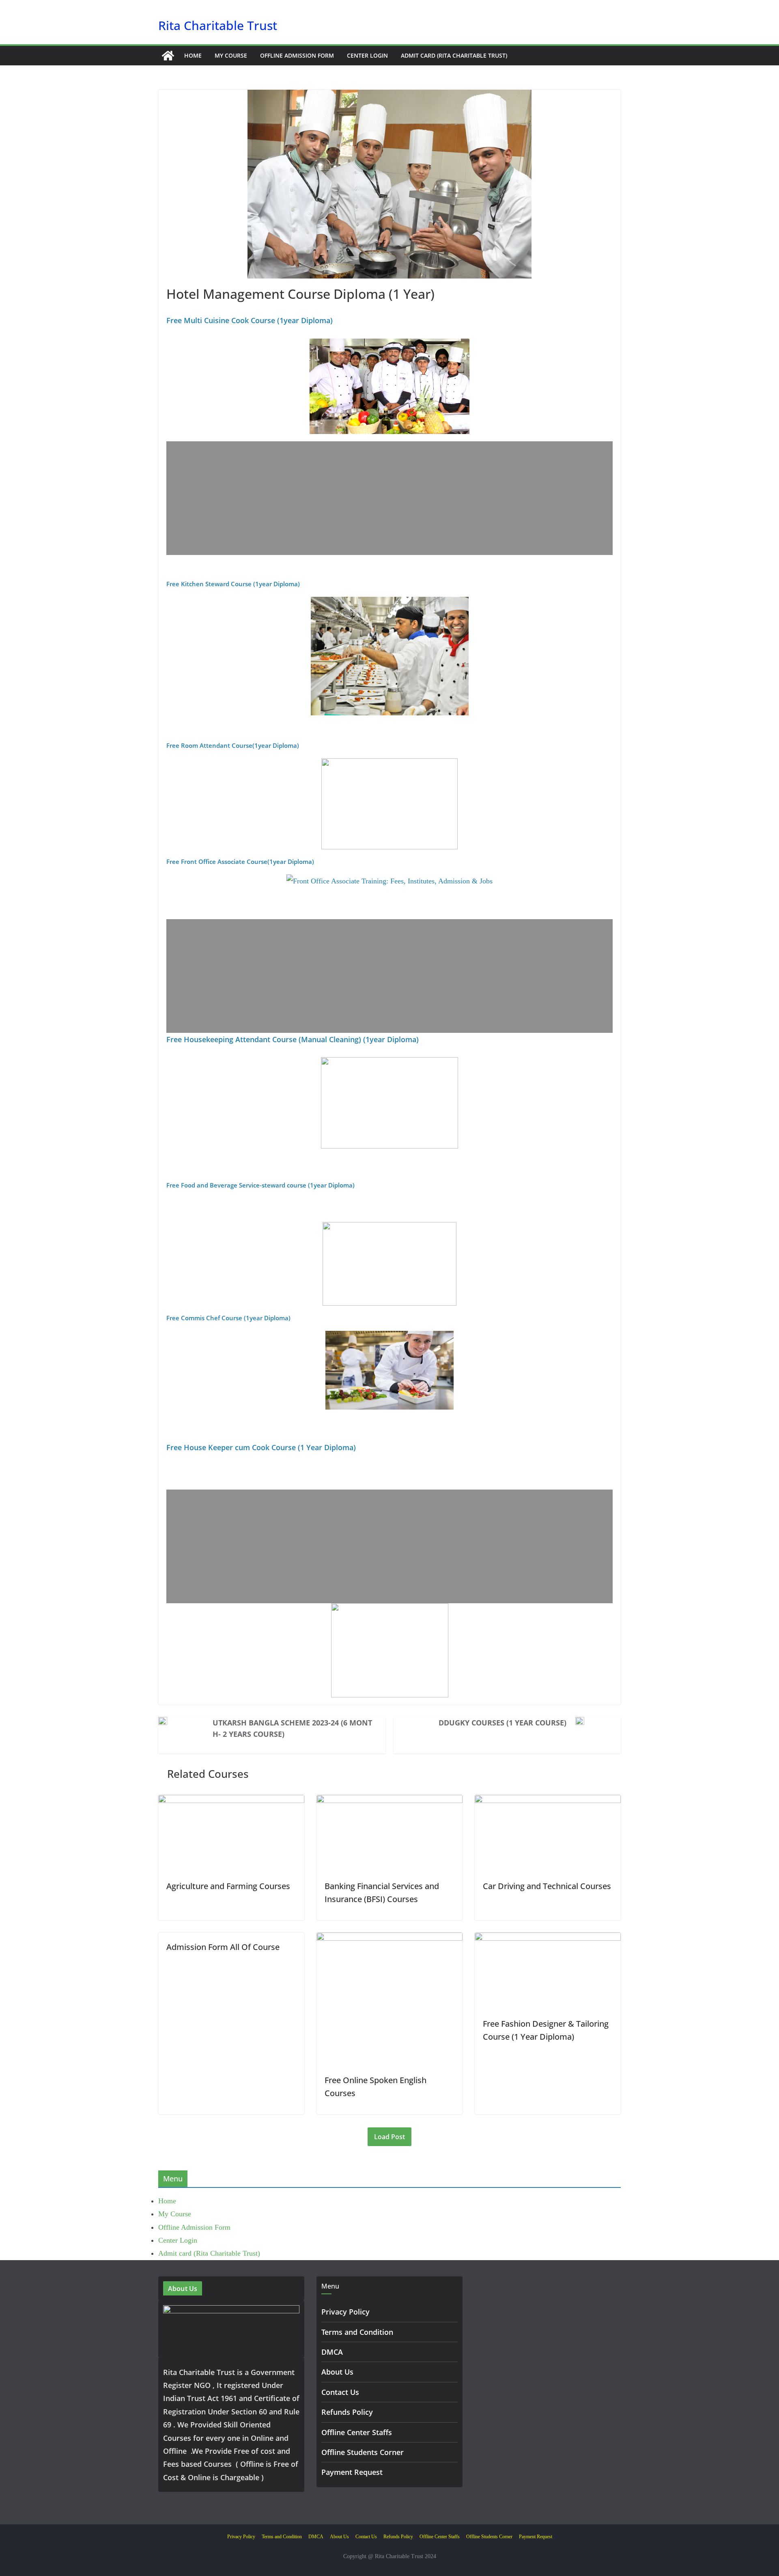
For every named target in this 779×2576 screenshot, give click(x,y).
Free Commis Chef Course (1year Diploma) (228, 1318)
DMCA (332, 2352)
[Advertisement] (389, 498)
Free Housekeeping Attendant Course (231, 1039)
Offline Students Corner (363, 2452)
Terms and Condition (357, 2332)
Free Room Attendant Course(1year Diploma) (233, 745)
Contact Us (340, 2392)
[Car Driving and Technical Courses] (548, 1801)
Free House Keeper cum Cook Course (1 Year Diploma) (261, 1447)
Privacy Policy (345, 2312)
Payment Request (352, 2472)
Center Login (367, 55)
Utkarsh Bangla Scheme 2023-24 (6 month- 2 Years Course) (292, 1728)
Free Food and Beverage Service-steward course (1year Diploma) (260, 1185)
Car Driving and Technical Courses (547, 1886)
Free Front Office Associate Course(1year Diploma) (240, 862)
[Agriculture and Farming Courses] (231, 1801)
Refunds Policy (347, 2412)
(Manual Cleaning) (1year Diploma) (358, 1039)
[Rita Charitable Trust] (168, 56)
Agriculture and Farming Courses (228, 1886)
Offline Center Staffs (357, 2432)
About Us (337, 2372)
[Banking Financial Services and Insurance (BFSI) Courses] (389, 1801)
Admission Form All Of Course (223, 1947)
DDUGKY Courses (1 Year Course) (502, 1723)
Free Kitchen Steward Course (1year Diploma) (233, 584)
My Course (231, 55)
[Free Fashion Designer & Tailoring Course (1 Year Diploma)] (548, 1939)
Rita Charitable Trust (218, 25)
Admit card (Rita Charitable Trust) (454, 55)
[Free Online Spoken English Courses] (389, 1939)
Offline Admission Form (297, 55)
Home (193, 55)
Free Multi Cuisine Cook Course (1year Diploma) (250, 320)
